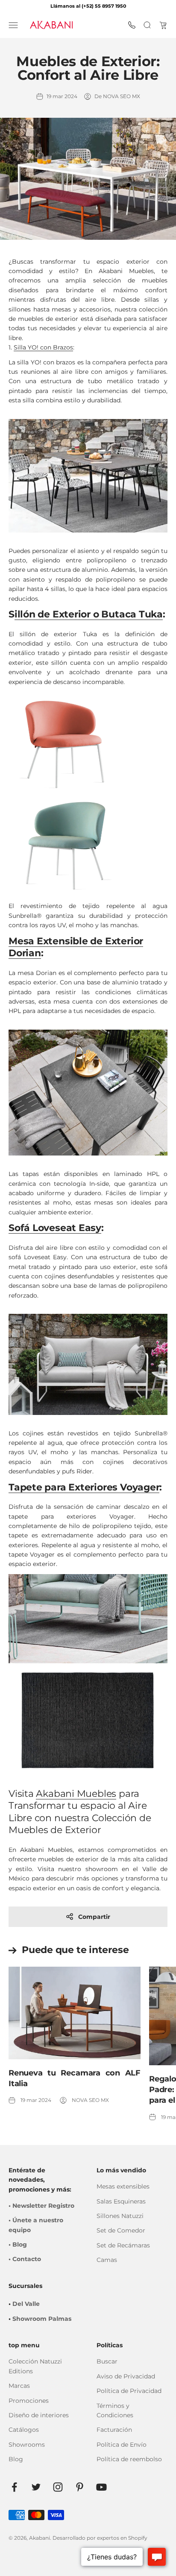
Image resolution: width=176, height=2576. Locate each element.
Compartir (94, 1917)
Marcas (19, 2386)
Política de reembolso (129, 2459)
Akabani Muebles (76, 1794)
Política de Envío (122, 2445)
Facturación (114, 2430)
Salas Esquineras (121, 2201)
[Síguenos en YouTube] (101, 2487)
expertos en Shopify (122, 2538)
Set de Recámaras (123, 2245)
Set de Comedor (121, 2230)
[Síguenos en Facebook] (14, 2487)
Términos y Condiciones (115, 2410)
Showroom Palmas (42, 2319)
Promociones (29, 2401)
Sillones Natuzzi (120, 2216)
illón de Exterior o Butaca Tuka (89, 614)
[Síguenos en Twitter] (36, 2487)
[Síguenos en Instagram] (58, 2487)
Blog (16, 2459)
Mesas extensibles (123, 2186)
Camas (107, 2260)
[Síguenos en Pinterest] (80, 2487)
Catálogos (24, 2430)
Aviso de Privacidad (126, 2376)
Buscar (107, 2361)
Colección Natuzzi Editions (35, 2366)
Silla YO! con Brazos (43, 347)
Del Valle (26, 2304)
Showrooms (27, 2445)
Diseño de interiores (39, 2415)
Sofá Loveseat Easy (55, 1228)
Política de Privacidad (129, 2391)
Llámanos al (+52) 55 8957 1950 (88, 6)
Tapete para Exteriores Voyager (84, 1487)
